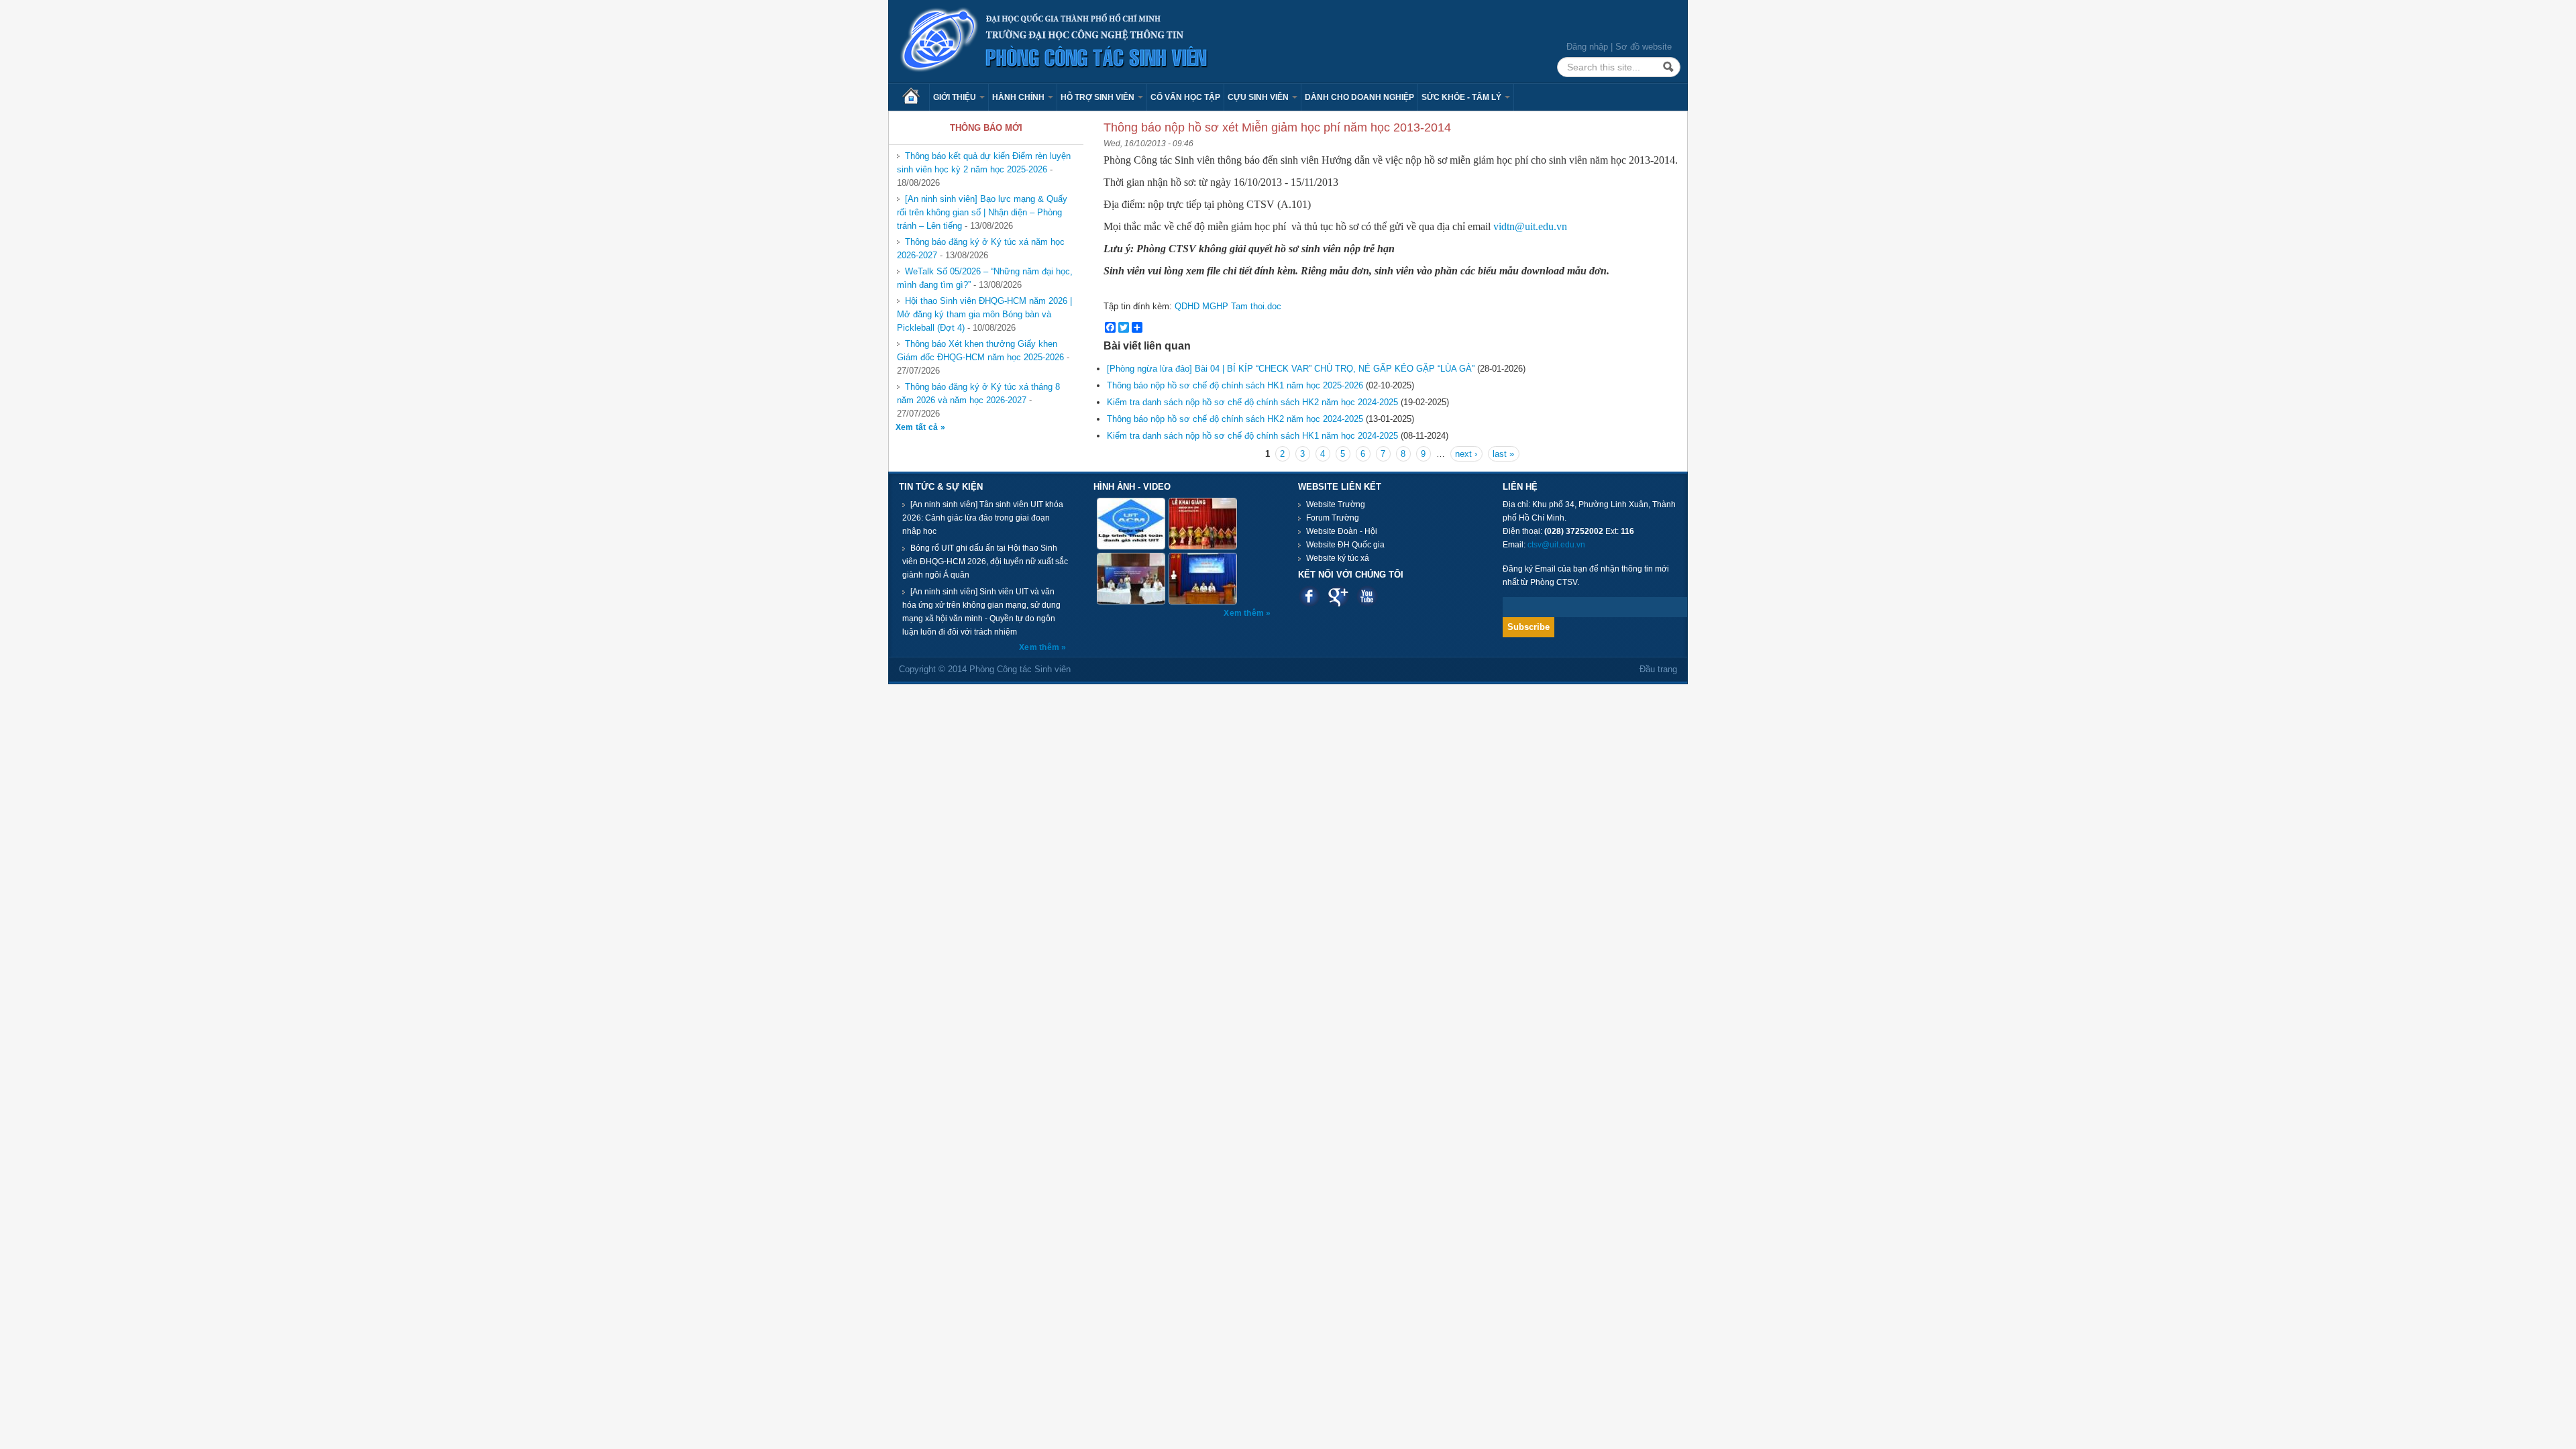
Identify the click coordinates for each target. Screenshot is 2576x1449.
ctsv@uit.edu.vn (1556, 545)
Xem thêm (1040, 647)
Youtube (1367, 596)
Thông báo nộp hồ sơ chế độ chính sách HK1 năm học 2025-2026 (1235, 385)
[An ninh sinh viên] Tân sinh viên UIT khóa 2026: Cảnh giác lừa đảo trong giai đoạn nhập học (983, 518)
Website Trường (1336, 504)
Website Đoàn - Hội (1342, 531)
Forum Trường (1333, 518)
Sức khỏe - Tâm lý (1462, 97)
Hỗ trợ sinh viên (1098, 97)
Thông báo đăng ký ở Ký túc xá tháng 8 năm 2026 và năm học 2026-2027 (978, 393)
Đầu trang (1658, 669)
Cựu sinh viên (1259, 97)
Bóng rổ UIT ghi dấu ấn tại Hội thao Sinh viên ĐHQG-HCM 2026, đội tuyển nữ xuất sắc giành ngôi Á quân (985, 561)
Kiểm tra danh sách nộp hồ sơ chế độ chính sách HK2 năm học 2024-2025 (1252, 402)
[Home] (1055, 41)
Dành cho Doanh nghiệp (1359, 97)
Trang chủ (916, 97)
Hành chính (1019, 97)
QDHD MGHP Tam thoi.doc (1228, 306)
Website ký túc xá (1338, 558)
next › (1466, 454)
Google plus (1338, 596)
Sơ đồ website (1644, 47)
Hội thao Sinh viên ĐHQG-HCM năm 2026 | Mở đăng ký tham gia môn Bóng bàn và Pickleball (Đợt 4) (984, 314)
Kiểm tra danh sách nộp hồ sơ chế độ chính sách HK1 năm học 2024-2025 (1252, 436)
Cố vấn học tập (1185, 97)
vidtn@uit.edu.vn (1530, 226)
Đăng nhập (1587, 47)
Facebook (1309, 596)
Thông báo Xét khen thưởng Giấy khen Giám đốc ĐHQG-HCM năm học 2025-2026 (980, 351)
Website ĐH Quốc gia (1345, 545)
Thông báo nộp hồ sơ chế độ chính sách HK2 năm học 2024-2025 (1235, 419)
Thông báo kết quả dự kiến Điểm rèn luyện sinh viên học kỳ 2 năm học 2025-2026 (984, 163)
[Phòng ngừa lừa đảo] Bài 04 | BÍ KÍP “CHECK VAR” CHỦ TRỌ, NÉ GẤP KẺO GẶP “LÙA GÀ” (1291, 369)
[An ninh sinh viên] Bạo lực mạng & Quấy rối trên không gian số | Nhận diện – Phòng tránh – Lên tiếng (982, 212)
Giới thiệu (956, 97)
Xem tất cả (918, 427)
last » (1503, 454)
